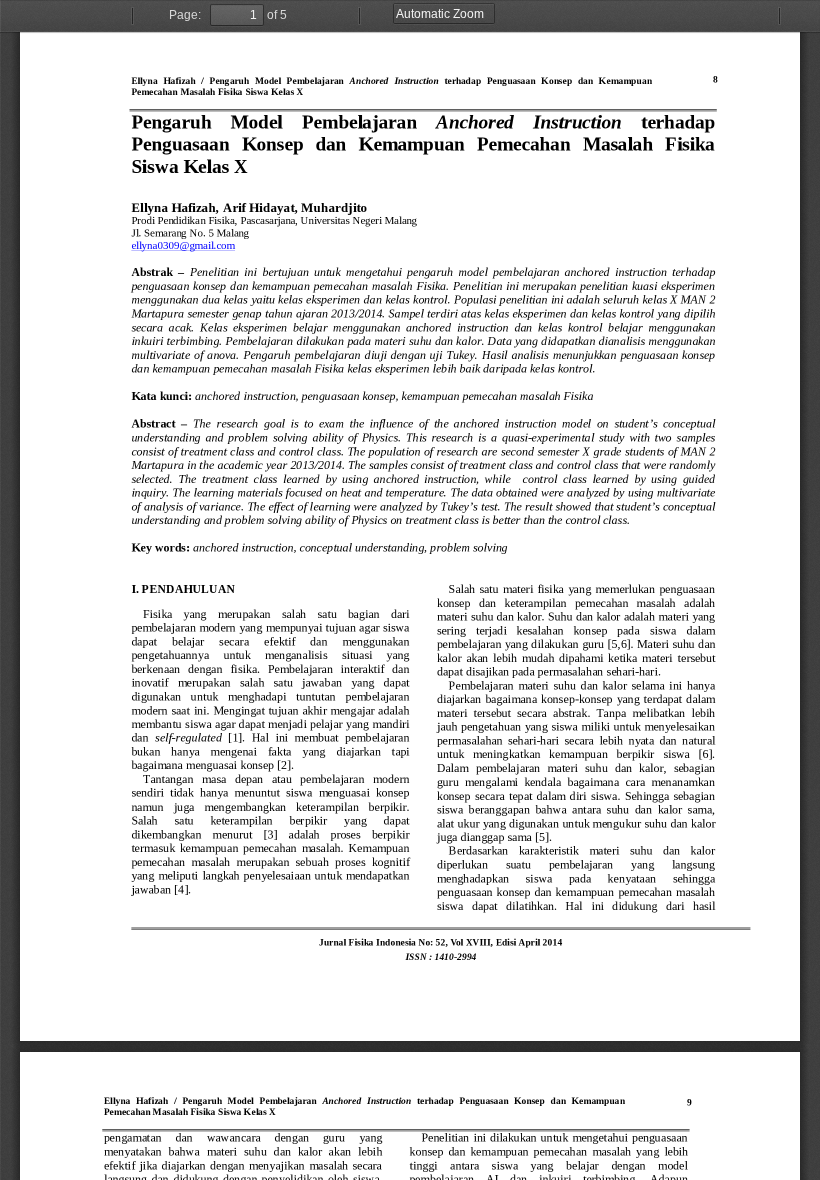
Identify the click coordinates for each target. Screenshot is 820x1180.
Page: (185, 15)
